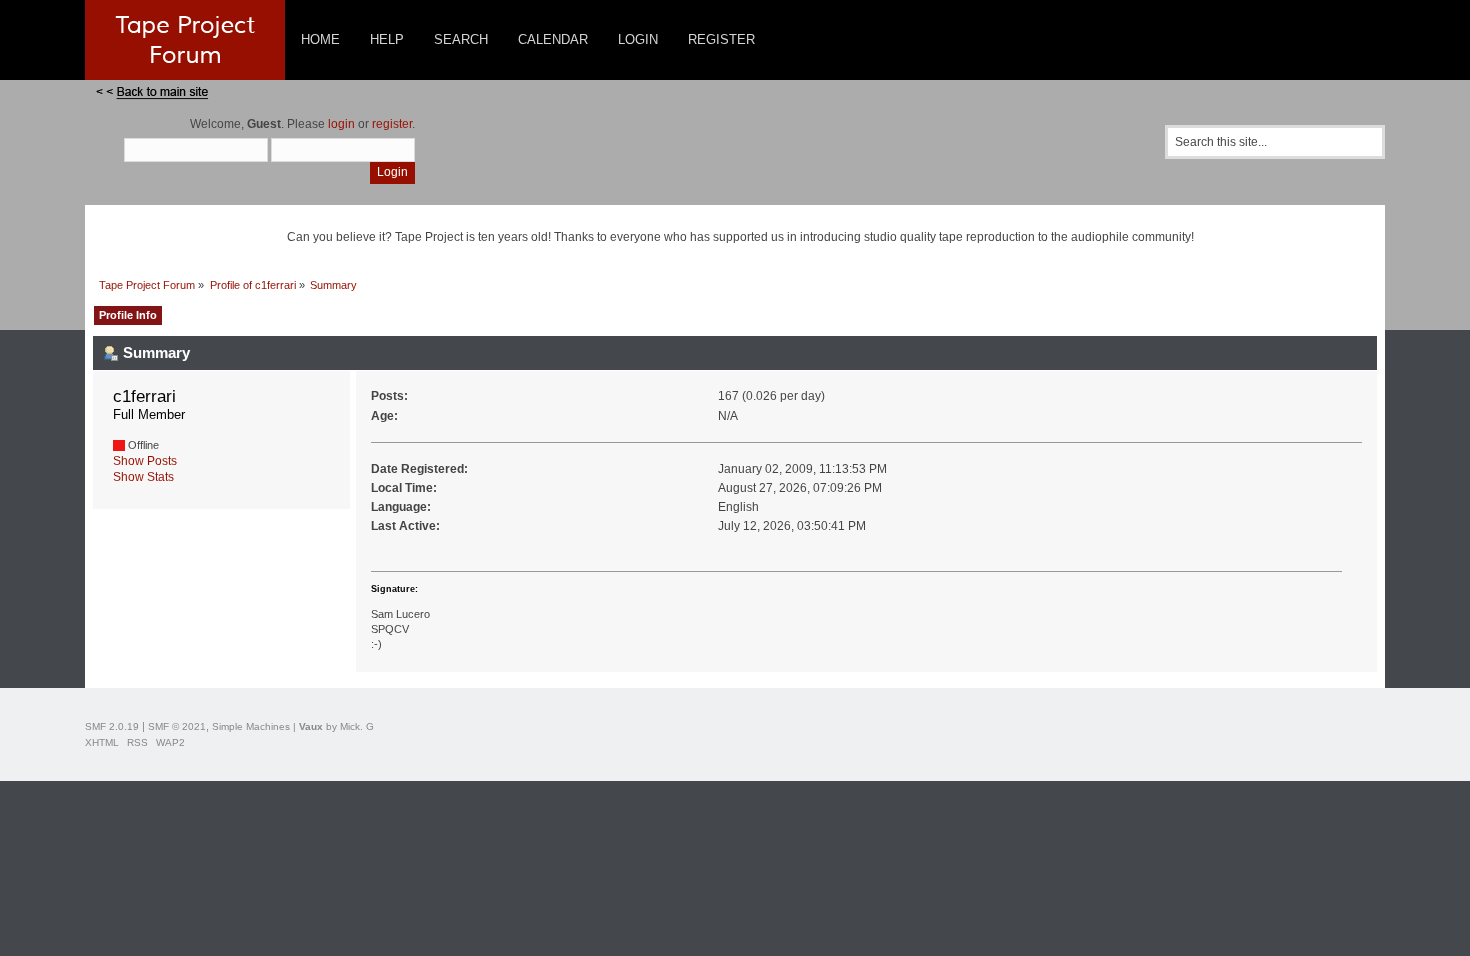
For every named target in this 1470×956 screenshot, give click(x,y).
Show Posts (145, 461)
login (341, 124)
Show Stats (143, 477)
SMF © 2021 (177, 726)
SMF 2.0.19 (112, 726)
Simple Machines (251, 726)
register (392, 124)
